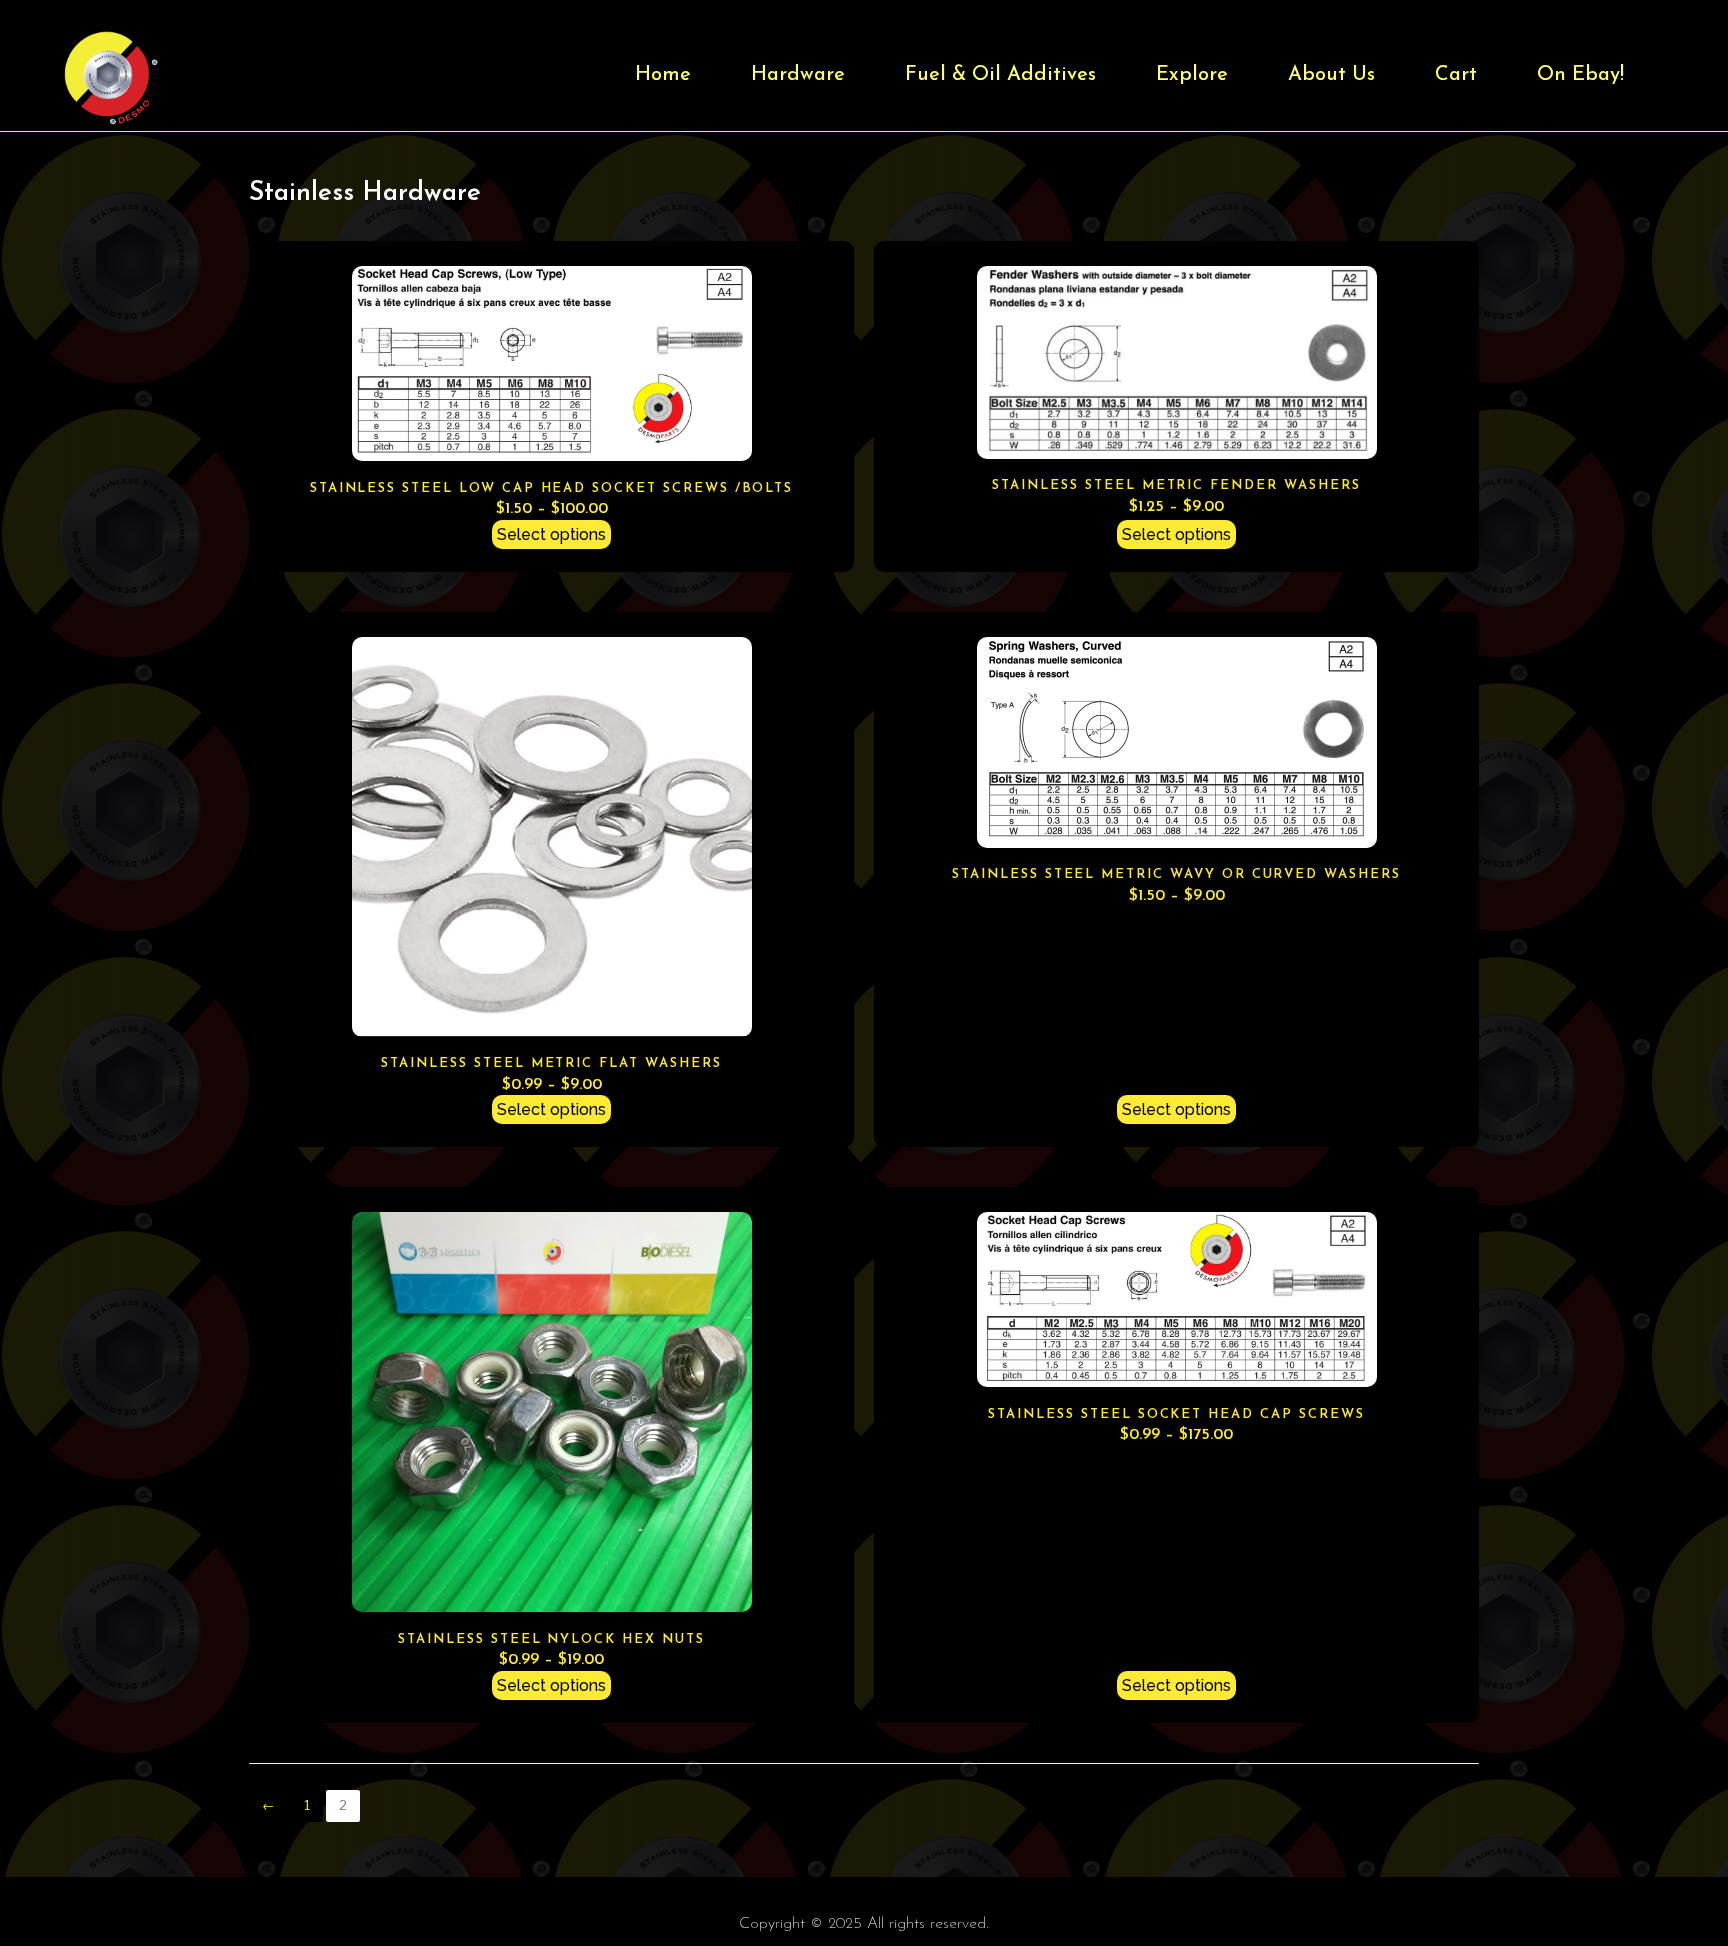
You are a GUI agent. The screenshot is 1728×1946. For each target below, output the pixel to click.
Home (663, 75)
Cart (1456, 75)
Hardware (798, 75)
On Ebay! (1580, 75)
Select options (551, 534)
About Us (1331, 75)
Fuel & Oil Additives (1000, 75)
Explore (1192, 75)
